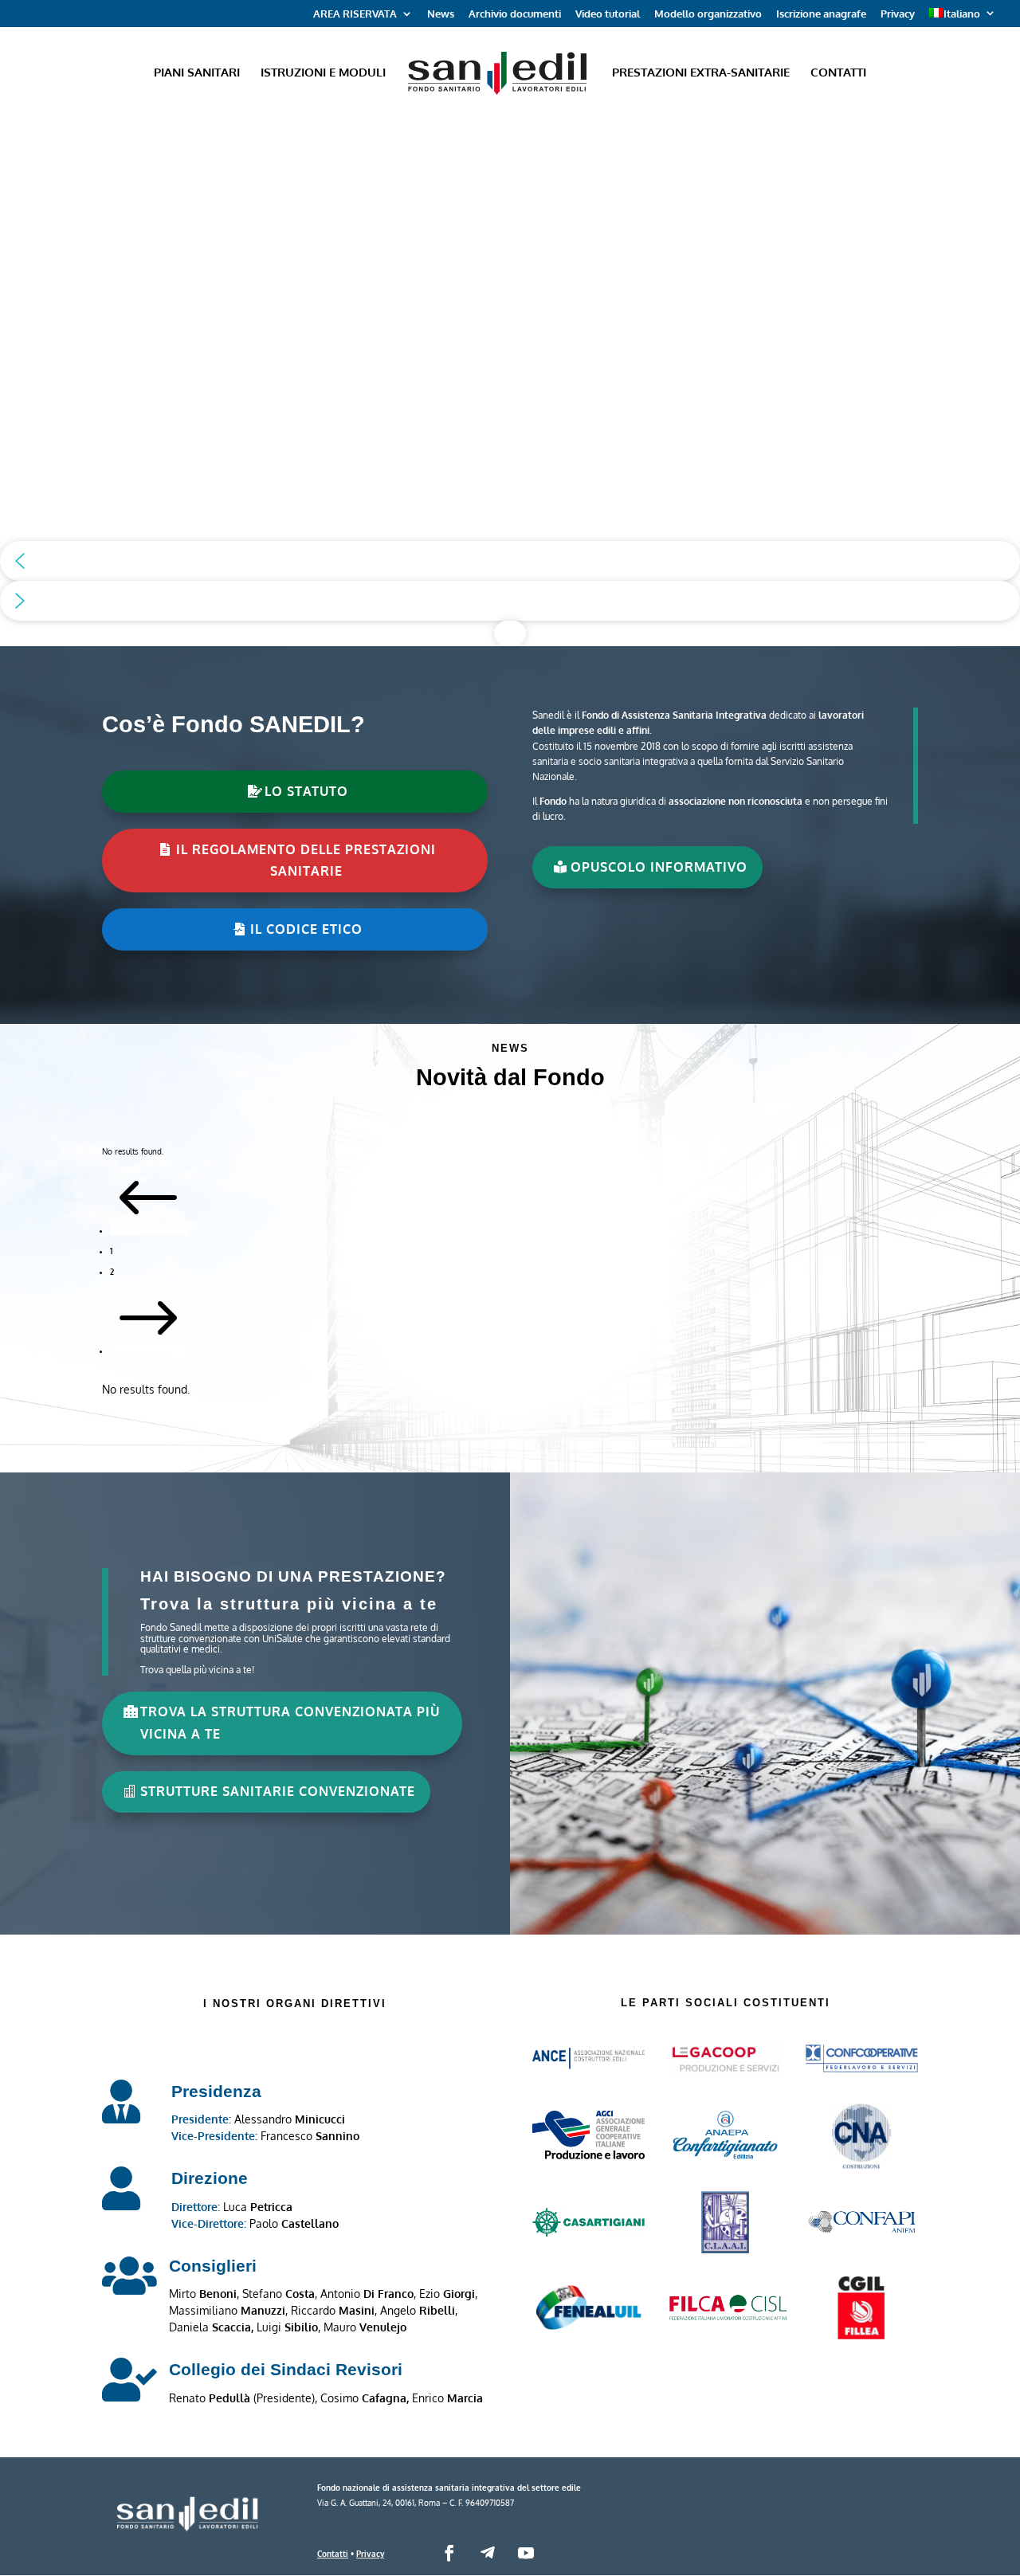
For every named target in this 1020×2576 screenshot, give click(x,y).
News (441, 14)
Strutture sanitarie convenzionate (278, 1791)
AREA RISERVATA (355, 14)
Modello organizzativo (708, 14)
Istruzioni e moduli (323, 73)
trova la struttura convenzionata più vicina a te (290, 1722)
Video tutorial (608, 14)
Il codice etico (306, 929)
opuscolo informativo (659, 867)
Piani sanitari (197, 73)
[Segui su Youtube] (526, 2553)
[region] (510, 381)
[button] (510, 561)
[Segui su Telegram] (488, 2553)
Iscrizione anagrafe (821, 14)
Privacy (898, 14)
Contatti (838, 73)
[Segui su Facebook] (449, 2553)
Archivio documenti (515, 14)
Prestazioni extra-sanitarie (701, 73)
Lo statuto (306, 791)
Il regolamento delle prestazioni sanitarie (306, 860)
